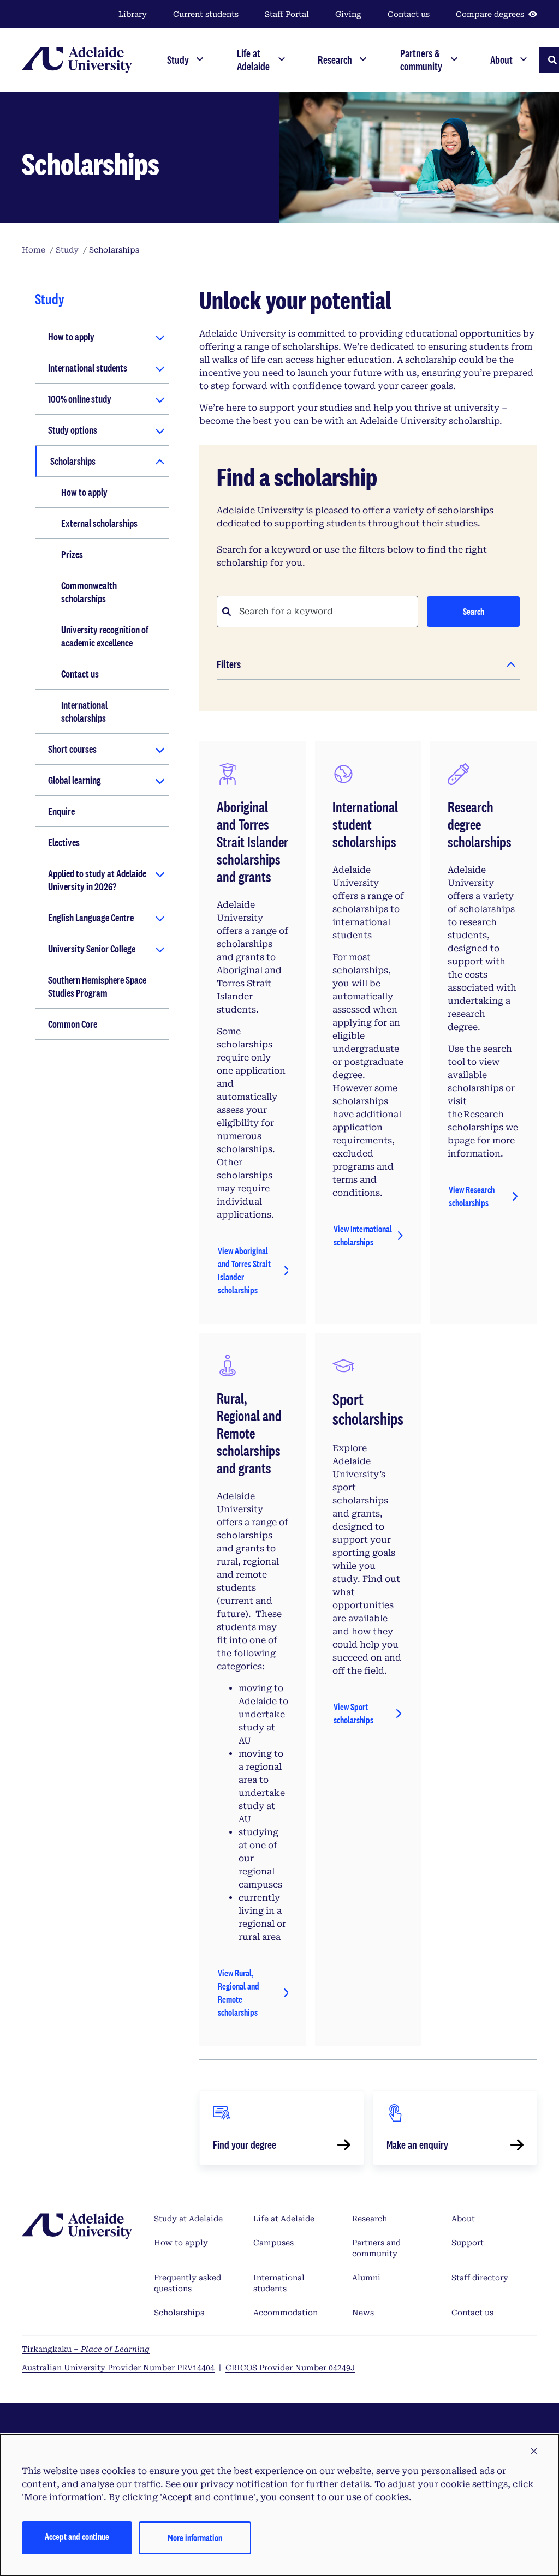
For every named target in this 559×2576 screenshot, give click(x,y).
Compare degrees (490, 14)
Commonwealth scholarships (89, 592)
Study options (73, 430)
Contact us (409, 14)
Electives (64, 842)
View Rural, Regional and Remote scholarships (239, 1993)
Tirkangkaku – (86, 2349)
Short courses (72, 749)
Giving (348, 14)
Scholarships (73, 461)
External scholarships (99, 523)
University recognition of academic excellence (105, 636)
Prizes (72, 554)
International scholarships (84, 711)
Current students (206, 14)
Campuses (273, 2243)
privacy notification (244, 2484)
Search (474, 611)
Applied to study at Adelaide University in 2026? (97, 880)
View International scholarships (363, 1235)
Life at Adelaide (284, 2219)
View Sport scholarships (353, 1713)
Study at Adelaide (188, 2219)
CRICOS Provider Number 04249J (290, 2368)
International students (88, 368)
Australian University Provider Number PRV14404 (118, 2368)
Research (370, 2219)
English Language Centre (91, 918)
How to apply (71, 337)
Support (468, 2243)
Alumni (366, 2278)
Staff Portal (287, 14)
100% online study (80, 399)
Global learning (75, 780)
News (363, 2313)
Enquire (61, 811)
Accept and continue (77, 2536)
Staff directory (480, 2278)
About (463, 2219)
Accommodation (286, 2313)
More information (195, 2538)
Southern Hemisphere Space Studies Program (97, 986)
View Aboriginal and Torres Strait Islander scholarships (244, 1270)
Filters (229, 664)
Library (133, 14)
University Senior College (92, 949)
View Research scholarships (472, 1196)
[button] (534, 2452)
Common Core (73, 1024)
